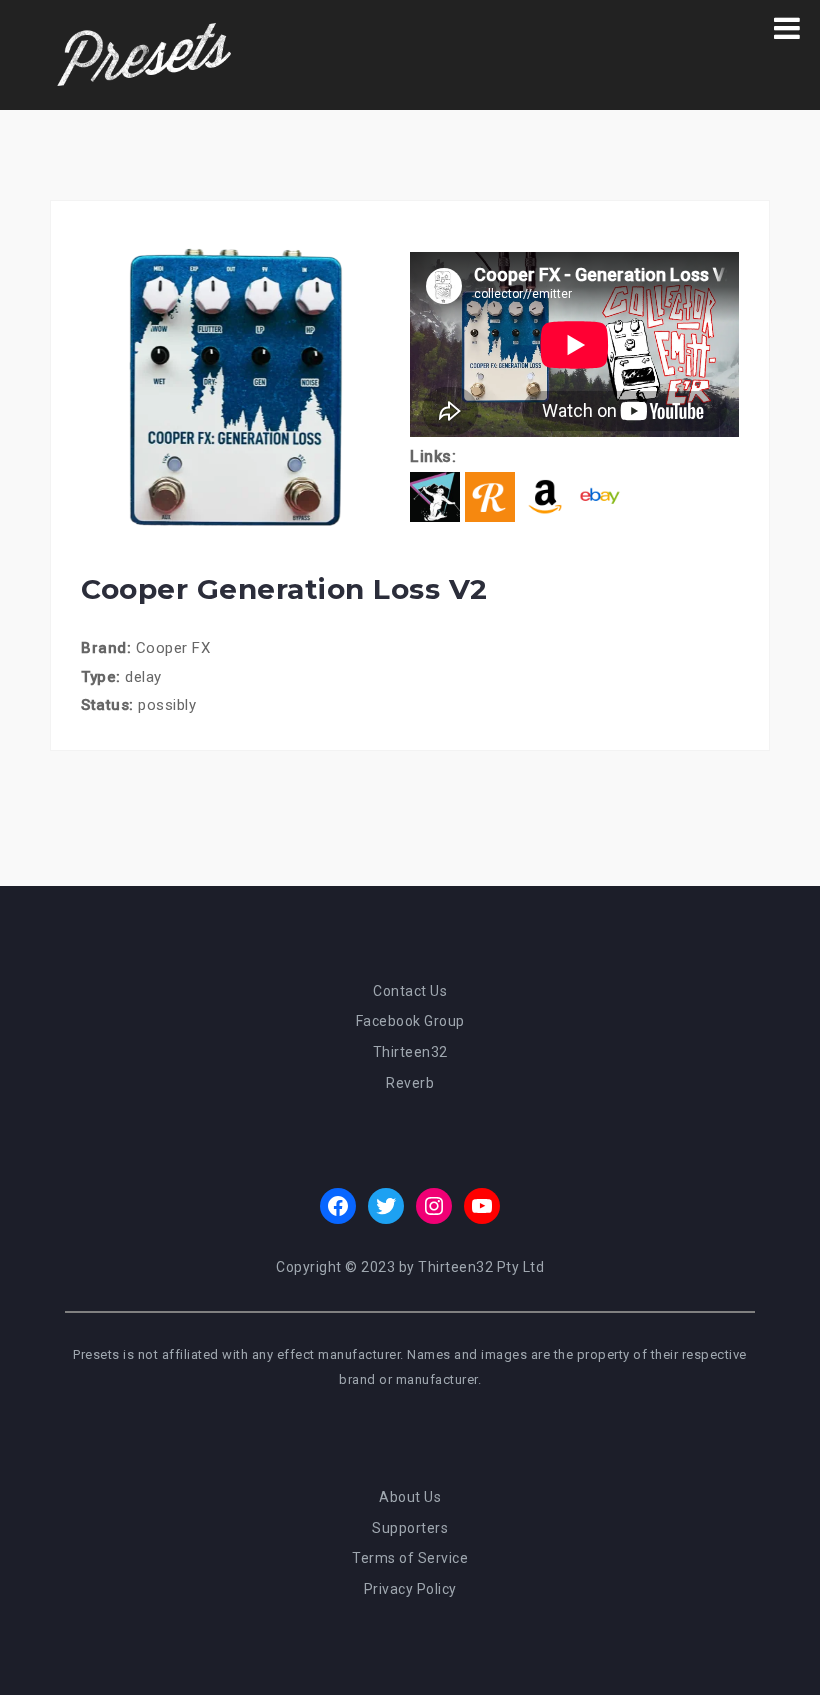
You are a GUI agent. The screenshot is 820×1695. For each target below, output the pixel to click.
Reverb (410, 1083)
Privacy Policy (410, 1589)
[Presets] (146, 54)
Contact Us (410, 991)
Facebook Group (410, 1021)
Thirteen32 (410, 1052)
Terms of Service (410, 1558)
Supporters (410, 1528)
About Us (410, 1497)
